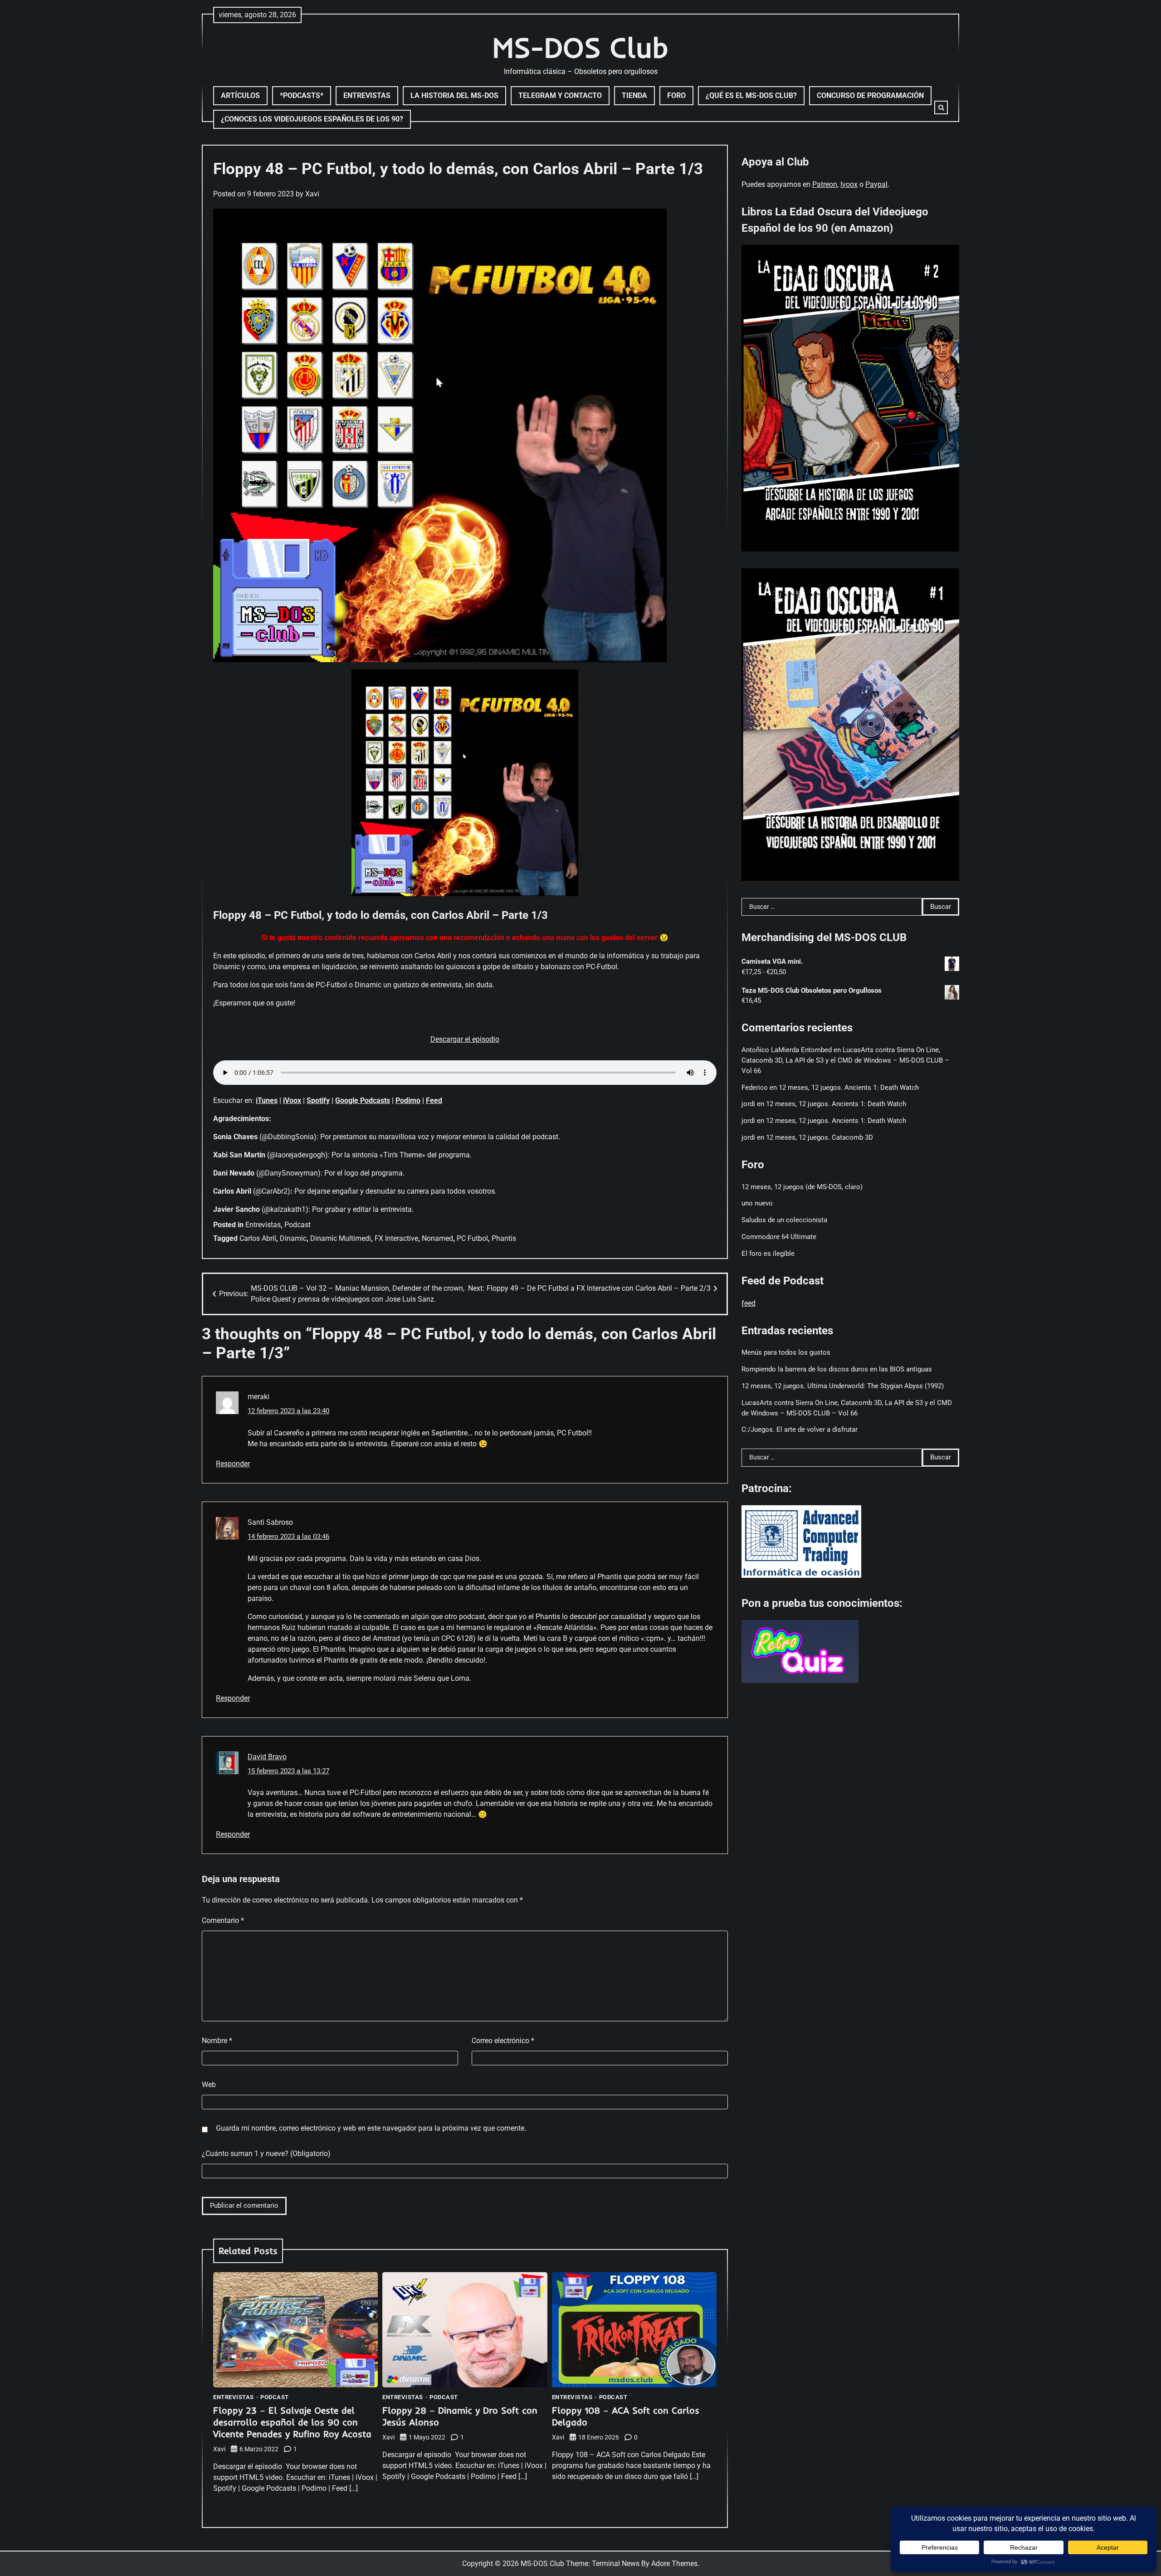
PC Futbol (472, 1238)
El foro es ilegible (768, 1253)
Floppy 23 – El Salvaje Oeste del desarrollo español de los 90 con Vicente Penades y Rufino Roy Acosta (292, 2422)
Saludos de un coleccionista (784, 1220)
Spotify (318, 1100)
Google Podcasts (363, 1100)
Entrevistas (367, 95)
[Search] (941, 107)
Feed (434, 1100)
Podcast (298, 1225)
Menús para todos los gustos (786, 1352)
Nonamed (437, 1238)
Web (209, 2085)
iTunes (267, 1100)
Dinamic (293, 1238)
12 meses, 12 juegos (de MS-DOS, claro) (802, 1186)
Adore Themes (674, 2564)
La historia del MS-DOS (454, 95)
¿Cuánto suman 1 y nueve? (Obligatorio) (266, 2154)
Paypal (876, 184)
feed (749, 1303)
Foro (676, 95)
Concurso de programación (870, 95)
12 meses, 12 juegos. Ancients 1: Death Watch (849, 1087)
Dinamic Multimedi (341, 1238)
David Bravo (267, 1757)
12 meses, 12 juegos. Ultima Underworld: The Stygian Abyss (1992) (843, 1386)
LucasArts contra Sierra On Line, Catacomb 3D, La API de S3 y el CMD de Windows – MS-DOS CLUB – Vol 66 (845, 1060)
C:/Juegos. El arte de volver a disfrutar (800, 1429)
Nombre (217, 2041)
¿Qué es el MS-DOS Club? (751, 95)
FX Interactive (396, 1238)
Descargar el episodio (465, 1039)
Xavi (312, 194)
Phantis (504, 1238)
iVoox (292, 1100)
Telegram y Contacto (560, 95)
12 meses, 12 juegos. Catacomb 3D (820, 1137)
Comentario (223, 1920)
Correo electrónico (503, 2041)
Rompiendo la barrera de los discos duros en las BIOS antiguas (837, 1369)
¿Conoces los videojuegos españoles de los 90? (312, 119)
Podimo (408, 1100)
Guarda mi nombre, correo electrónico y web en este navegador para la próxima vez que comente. (371, 2128)
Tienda (634, 95)
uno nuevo (757, 1203)
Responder (233, 1464)
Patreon (825, 184)
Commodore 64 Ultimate (779, 1237)
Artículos (240, 95)
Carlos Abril (258, 1238)
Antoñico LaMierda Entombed (787, 1050)
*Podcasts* (302, 95)
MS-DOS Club (580, 47)
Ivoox (849, 184)
